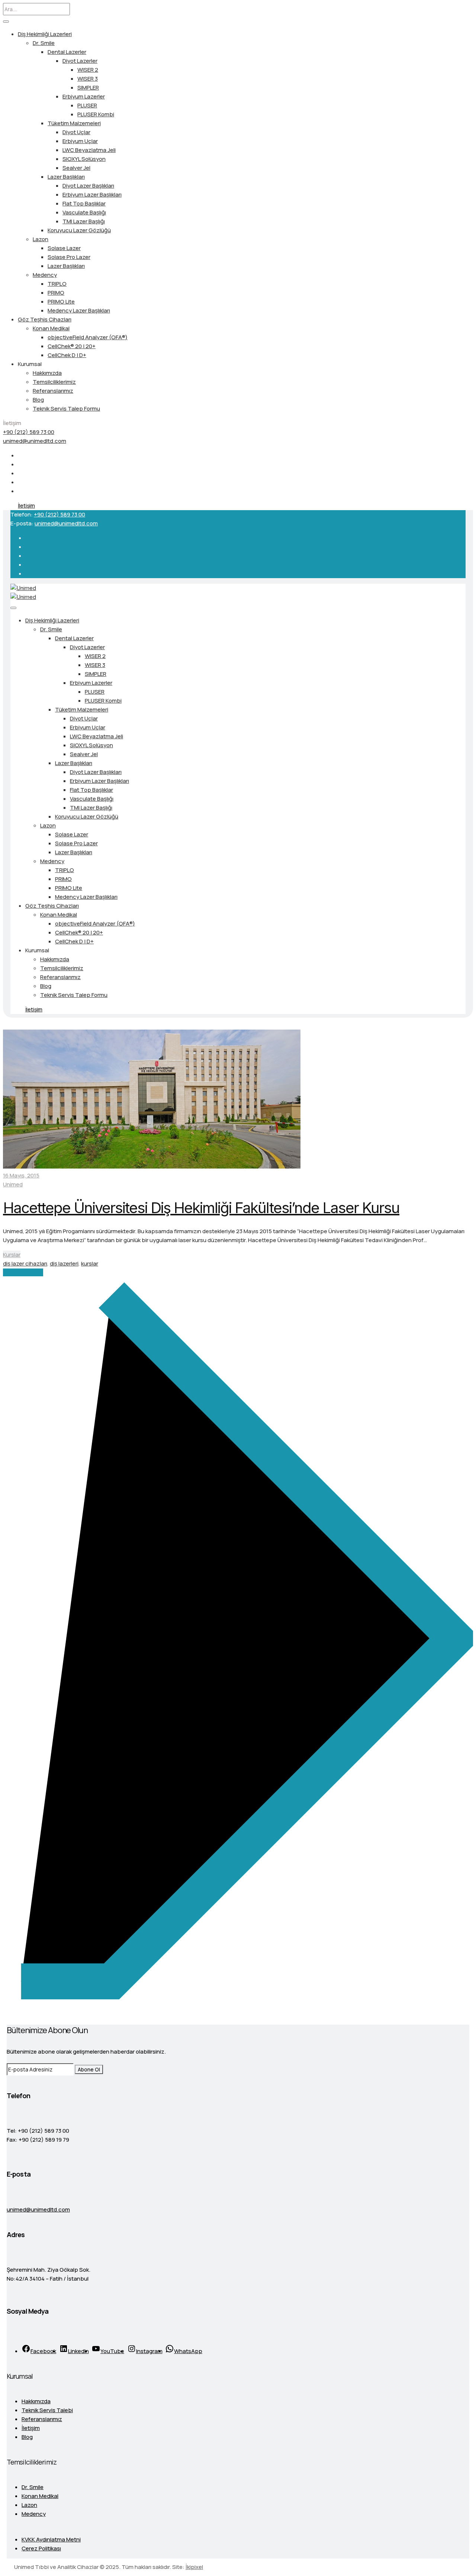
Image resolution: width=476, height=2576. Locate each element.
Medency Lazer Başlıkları (79, 310)
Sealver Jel (76, 168)
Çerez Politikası (41, 2548)
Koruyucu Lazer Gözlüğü (79, 230)
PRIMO (56, 293)
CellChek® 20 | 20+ (72, 346)
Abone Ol (89, 2069)
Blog (38, 400)
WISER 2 (88, 70)
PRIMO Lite (61, 302)
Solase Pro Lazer (69, 257)
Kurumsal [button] (30, 364)
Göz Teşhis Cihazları (45, 319)
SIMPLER (88, 88)
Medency (45, 275)
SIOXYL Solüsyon (84, 159)
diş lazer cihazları (25, 1263)
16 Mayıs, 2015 (21, 1175)
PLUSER (87, 105)
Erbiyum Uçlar (80, 141)
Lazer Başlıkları (66, 177)
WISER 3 (88, 79)
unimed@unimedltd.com (35, 441)
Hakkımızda (47, 373)
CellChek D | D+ (67, 355)
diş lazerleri (64, 1263)
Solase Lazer (64, 248)
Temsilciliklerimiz (54, 382)
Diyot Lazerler (80, 61)
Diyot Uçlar (76, 132)
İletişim (26, 506)
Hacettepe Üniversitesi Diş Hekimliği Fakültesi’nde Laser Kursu (201, 1208)
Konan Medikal (51, 328)
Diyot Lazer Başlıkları (88, 186)
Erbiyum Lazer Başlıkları (92, 195)
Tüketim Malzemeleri (74, 123)
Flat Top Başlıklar (84, 203)
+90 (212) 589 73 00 (29, 432)
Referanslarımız (53, 391)
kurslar (90, 1263)
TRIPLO (57, 284)
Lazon (41, 239)
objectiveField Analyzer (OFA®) (88, 337)
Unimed (13, 1184)
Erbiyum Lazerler (84, 96)
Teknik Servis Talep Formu (66, 409)
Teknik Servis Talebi (47, 2410)
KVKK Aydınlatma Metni (51, 2539)
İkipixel (194, 2567)
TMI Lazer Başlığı (84, 221)
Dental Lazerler (67, 52)
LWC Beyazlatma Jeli (89, 150)
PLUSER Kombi (96, 114)
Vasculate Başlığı (84, 212)
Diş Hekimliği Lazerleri (45, 34)
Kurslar (12, 1255)
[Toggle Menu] (6, 22)
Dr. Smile (44, 43)
